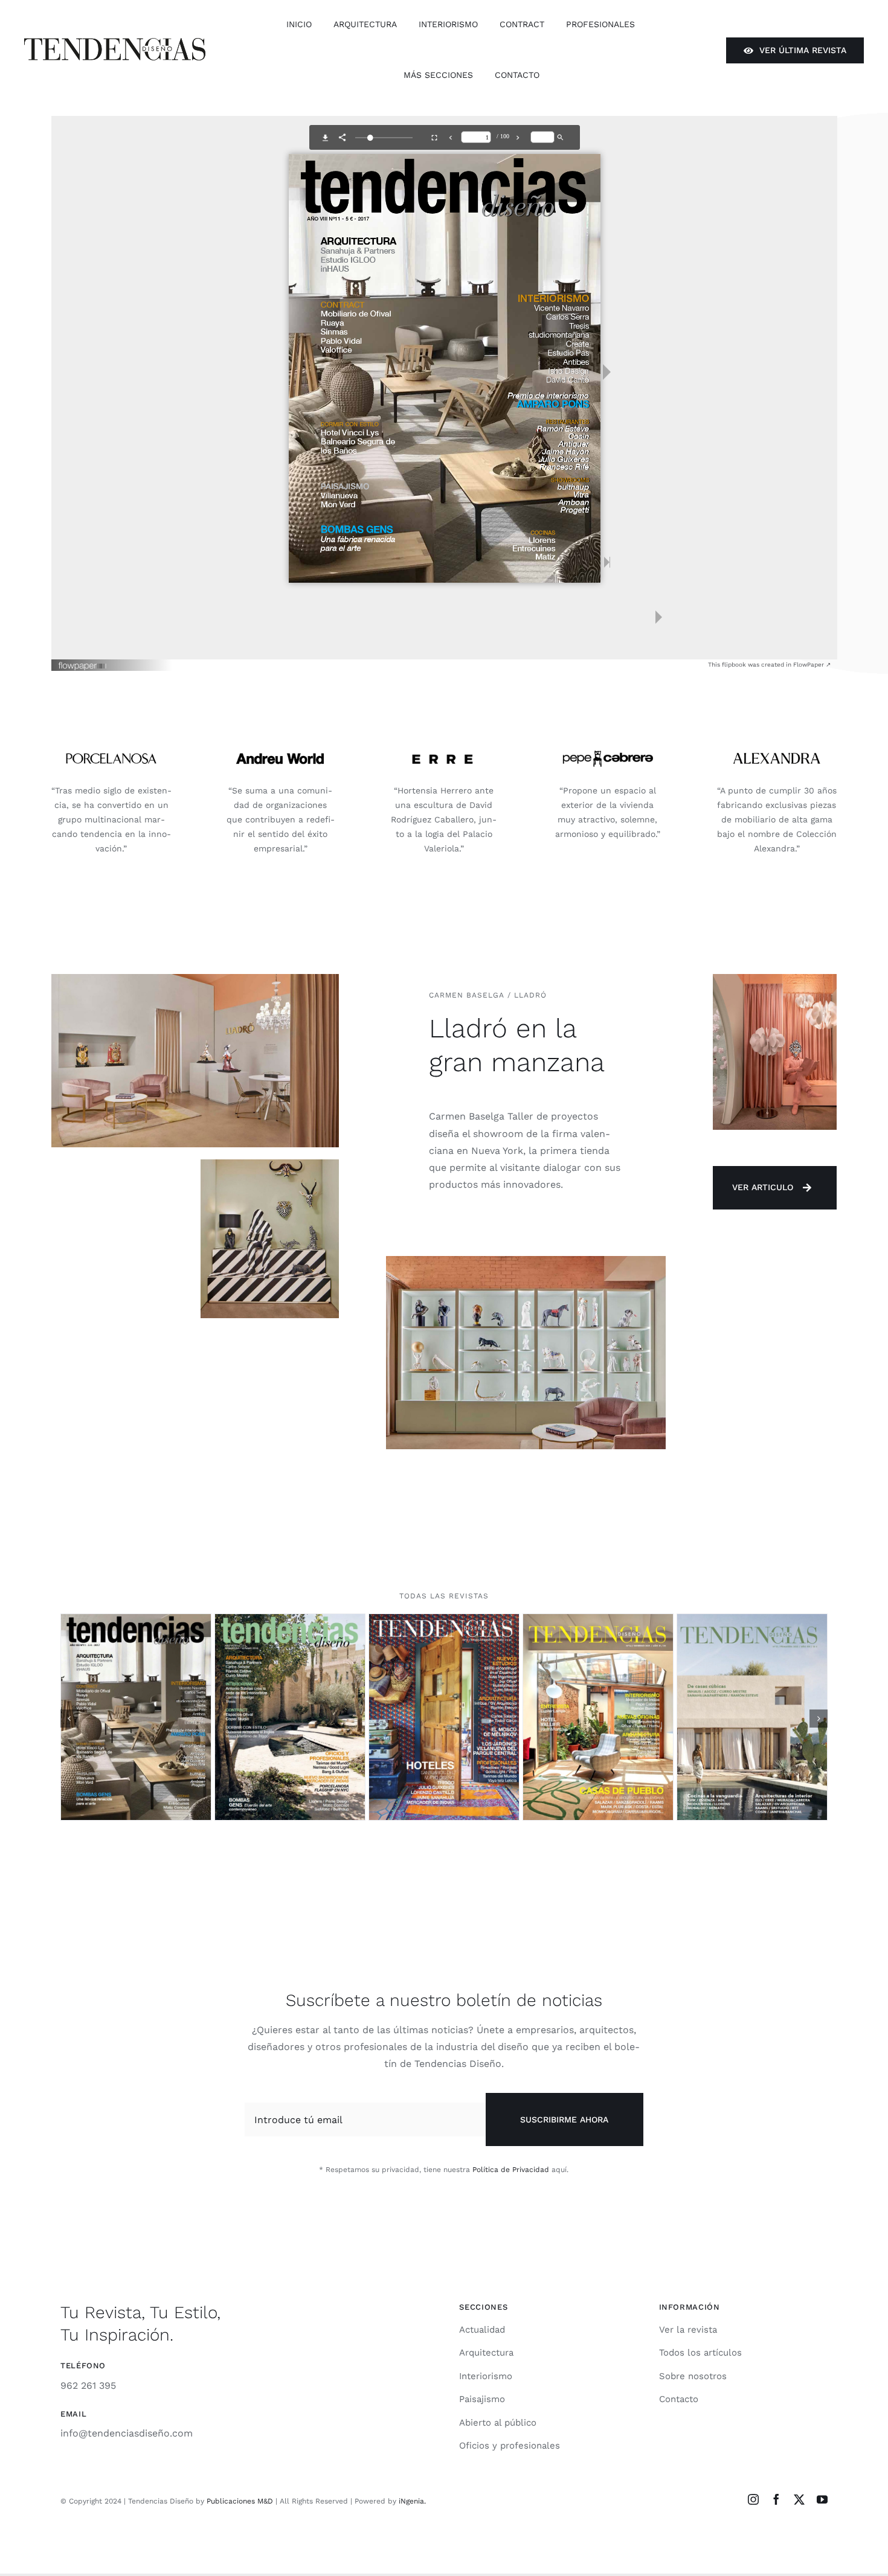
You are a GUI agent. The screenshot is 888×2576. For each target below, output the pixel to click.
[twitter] (799, 2499)
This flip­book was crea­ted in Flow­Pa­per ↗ (769, 665)
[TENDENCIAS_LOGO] (115, 43)
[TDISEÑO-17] (290, 1620)
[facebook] (776, 2499)
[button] (69, 1718)
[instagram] (753, 2499)
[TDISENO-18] (444, 1620)
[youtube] (822, 2499)
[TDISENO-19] (598, 1620)
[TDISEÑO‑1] (752, 1620)
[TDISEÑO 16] (136, 1620)
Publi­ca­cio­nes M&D (240, 2501)
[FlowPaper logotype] (83, 662)
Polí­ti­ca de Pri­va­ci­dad (511, 2169)
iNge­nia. (412, 2501)
